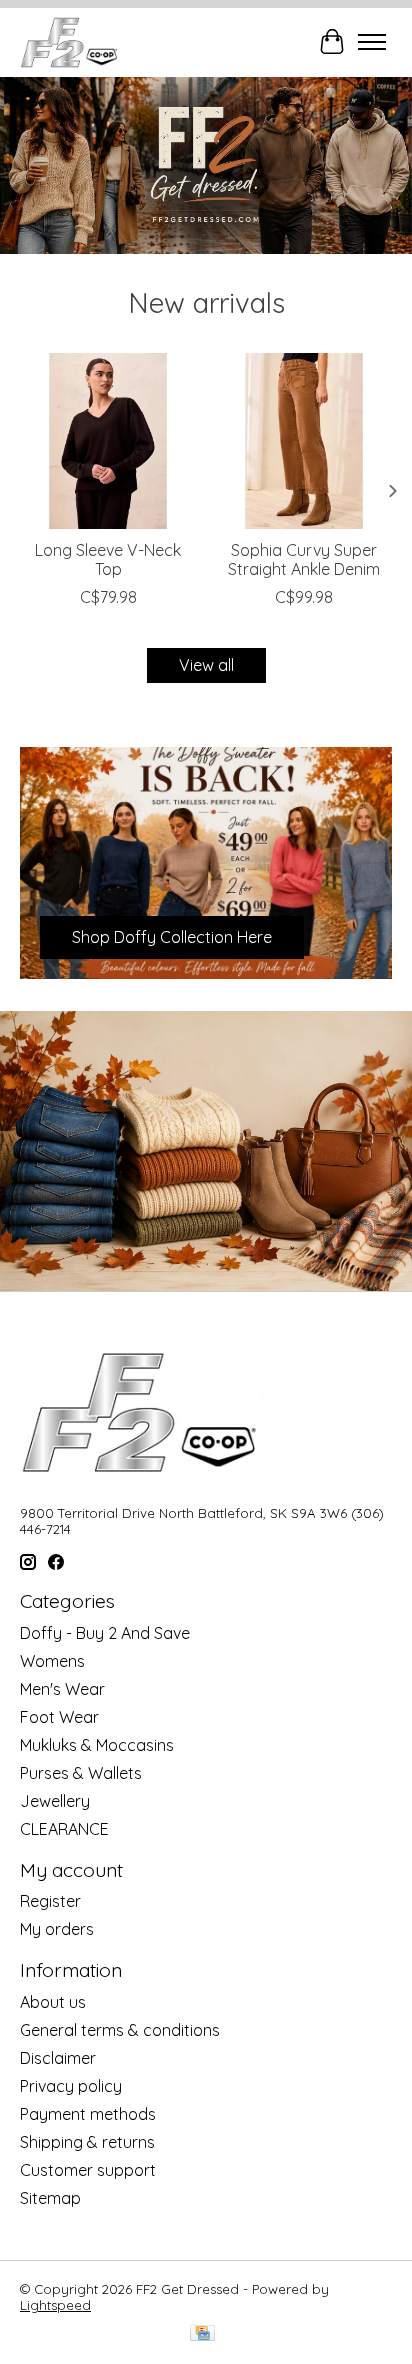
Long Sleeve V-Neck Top (108, 559)
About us (53, 2002)
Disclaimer (58, 2058)
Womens (52, 1661)
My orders (57, 1929)
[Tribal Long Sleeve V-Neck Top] (108, 441)
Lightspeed (55, 2305)
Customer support (88, 2170)
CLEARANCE (64, 1829)
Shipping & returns (87, 2142)
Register (50, 1901)
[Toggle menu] (372, 42)
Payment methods (88, 2114)
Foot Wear (59, 1717)
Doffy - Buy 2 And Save (105, 1633)
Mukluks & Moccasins (97, 1745)
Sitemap (50, 2198)
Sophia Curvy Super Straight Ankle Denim (304, 559)
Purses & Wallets (81, 1773)
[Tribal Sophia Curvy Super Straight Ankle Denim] (304, 441)
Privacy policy (71, 2086)
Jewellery (55, 1801)
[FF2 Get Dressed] (70, 42)
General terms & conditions (120, 2030)
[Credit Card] (202, 2334)
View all (206, 665)
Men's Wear (62, 1689)
